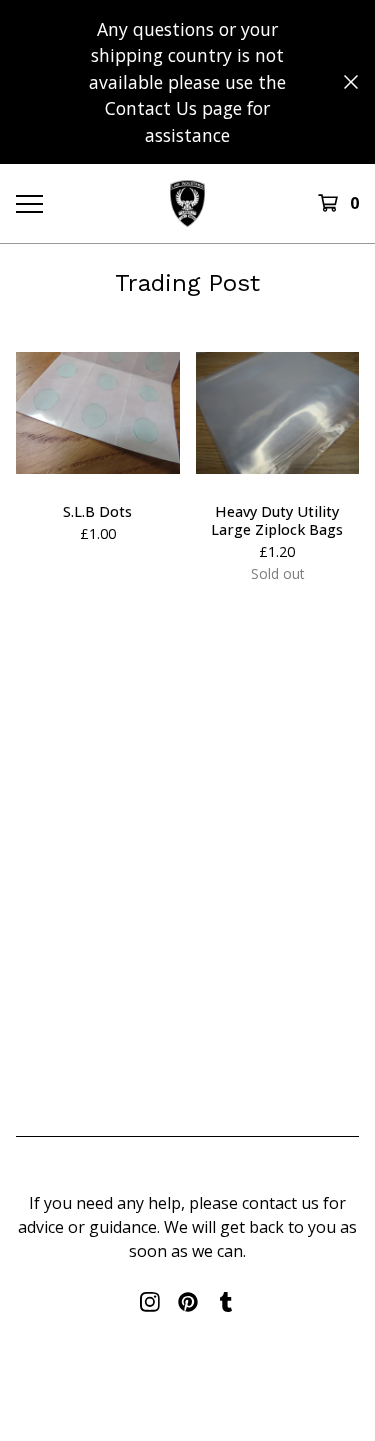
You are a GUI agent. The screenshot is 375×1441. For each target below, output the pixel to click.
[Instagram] (150, 1302)
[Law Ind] (187, 203)
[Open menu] (28, 203)
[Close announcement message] (351, 82)
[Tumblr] (226, 1302)
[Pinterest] (188, 1302)
